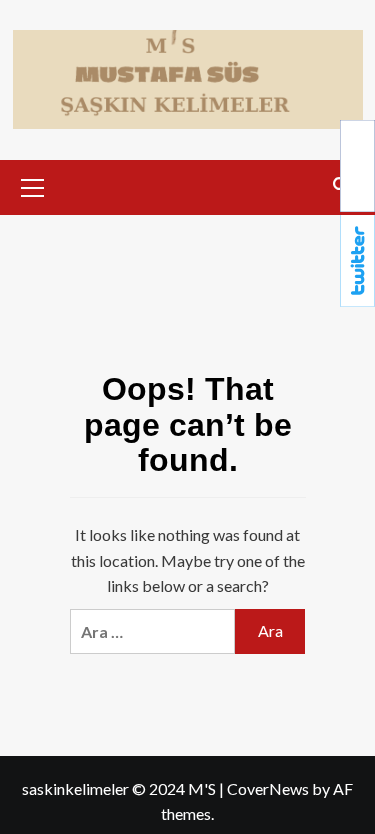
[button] (33, 185)
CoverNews (268, 788)
